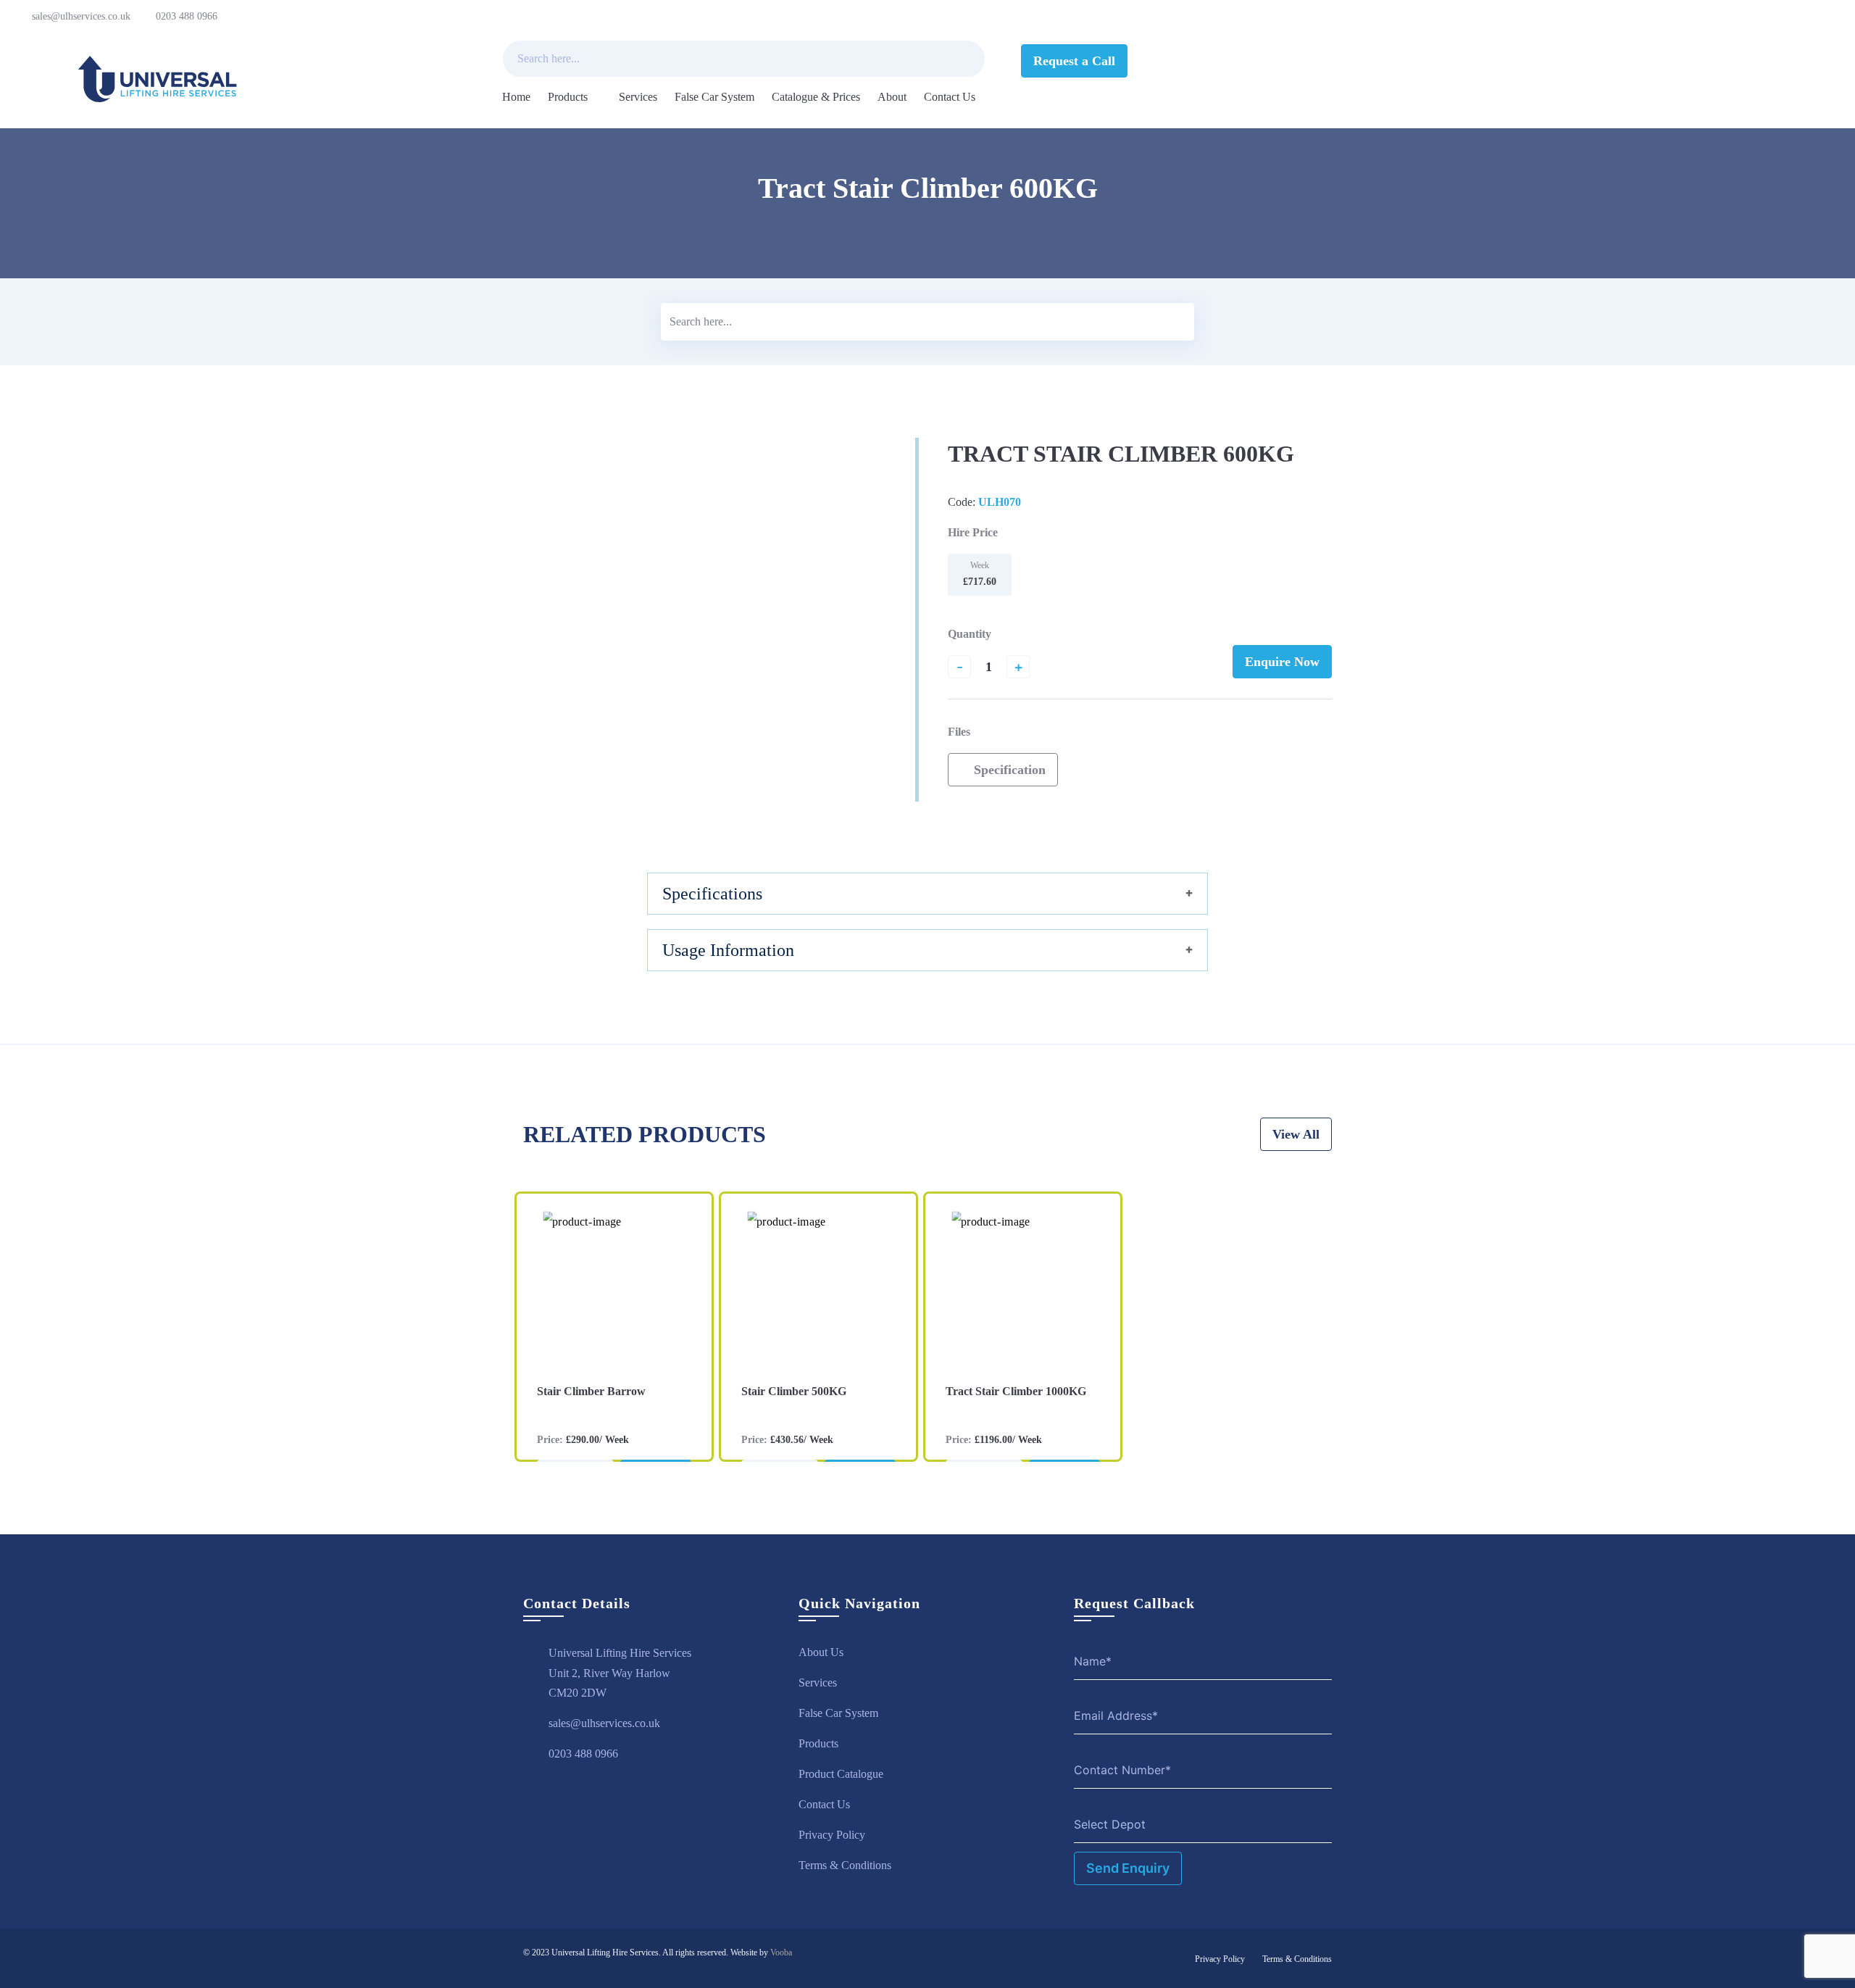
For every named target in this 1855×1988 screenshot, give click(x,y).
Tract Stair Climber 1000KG (1016, 1391)
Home (516, 97)
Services (638, 97)
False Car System (714, 97)
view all (1296, 1134)
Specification (1008, 770)
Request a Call (1074, 61)
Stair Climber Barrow (591, 1391)
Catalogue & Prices (816, 97)
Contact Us (950, 97)
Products (568, 97)
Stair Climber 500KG (794, 1391)
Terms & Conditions (845, 1865)
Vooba (781, 1952)
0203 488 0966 (187, 16)
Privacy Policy (832, 1835)
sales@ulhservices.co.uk (81, 16)
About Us (821, 1652)
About (892, 97)
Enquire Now (1282, 662)
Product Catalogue (841, 1774)
